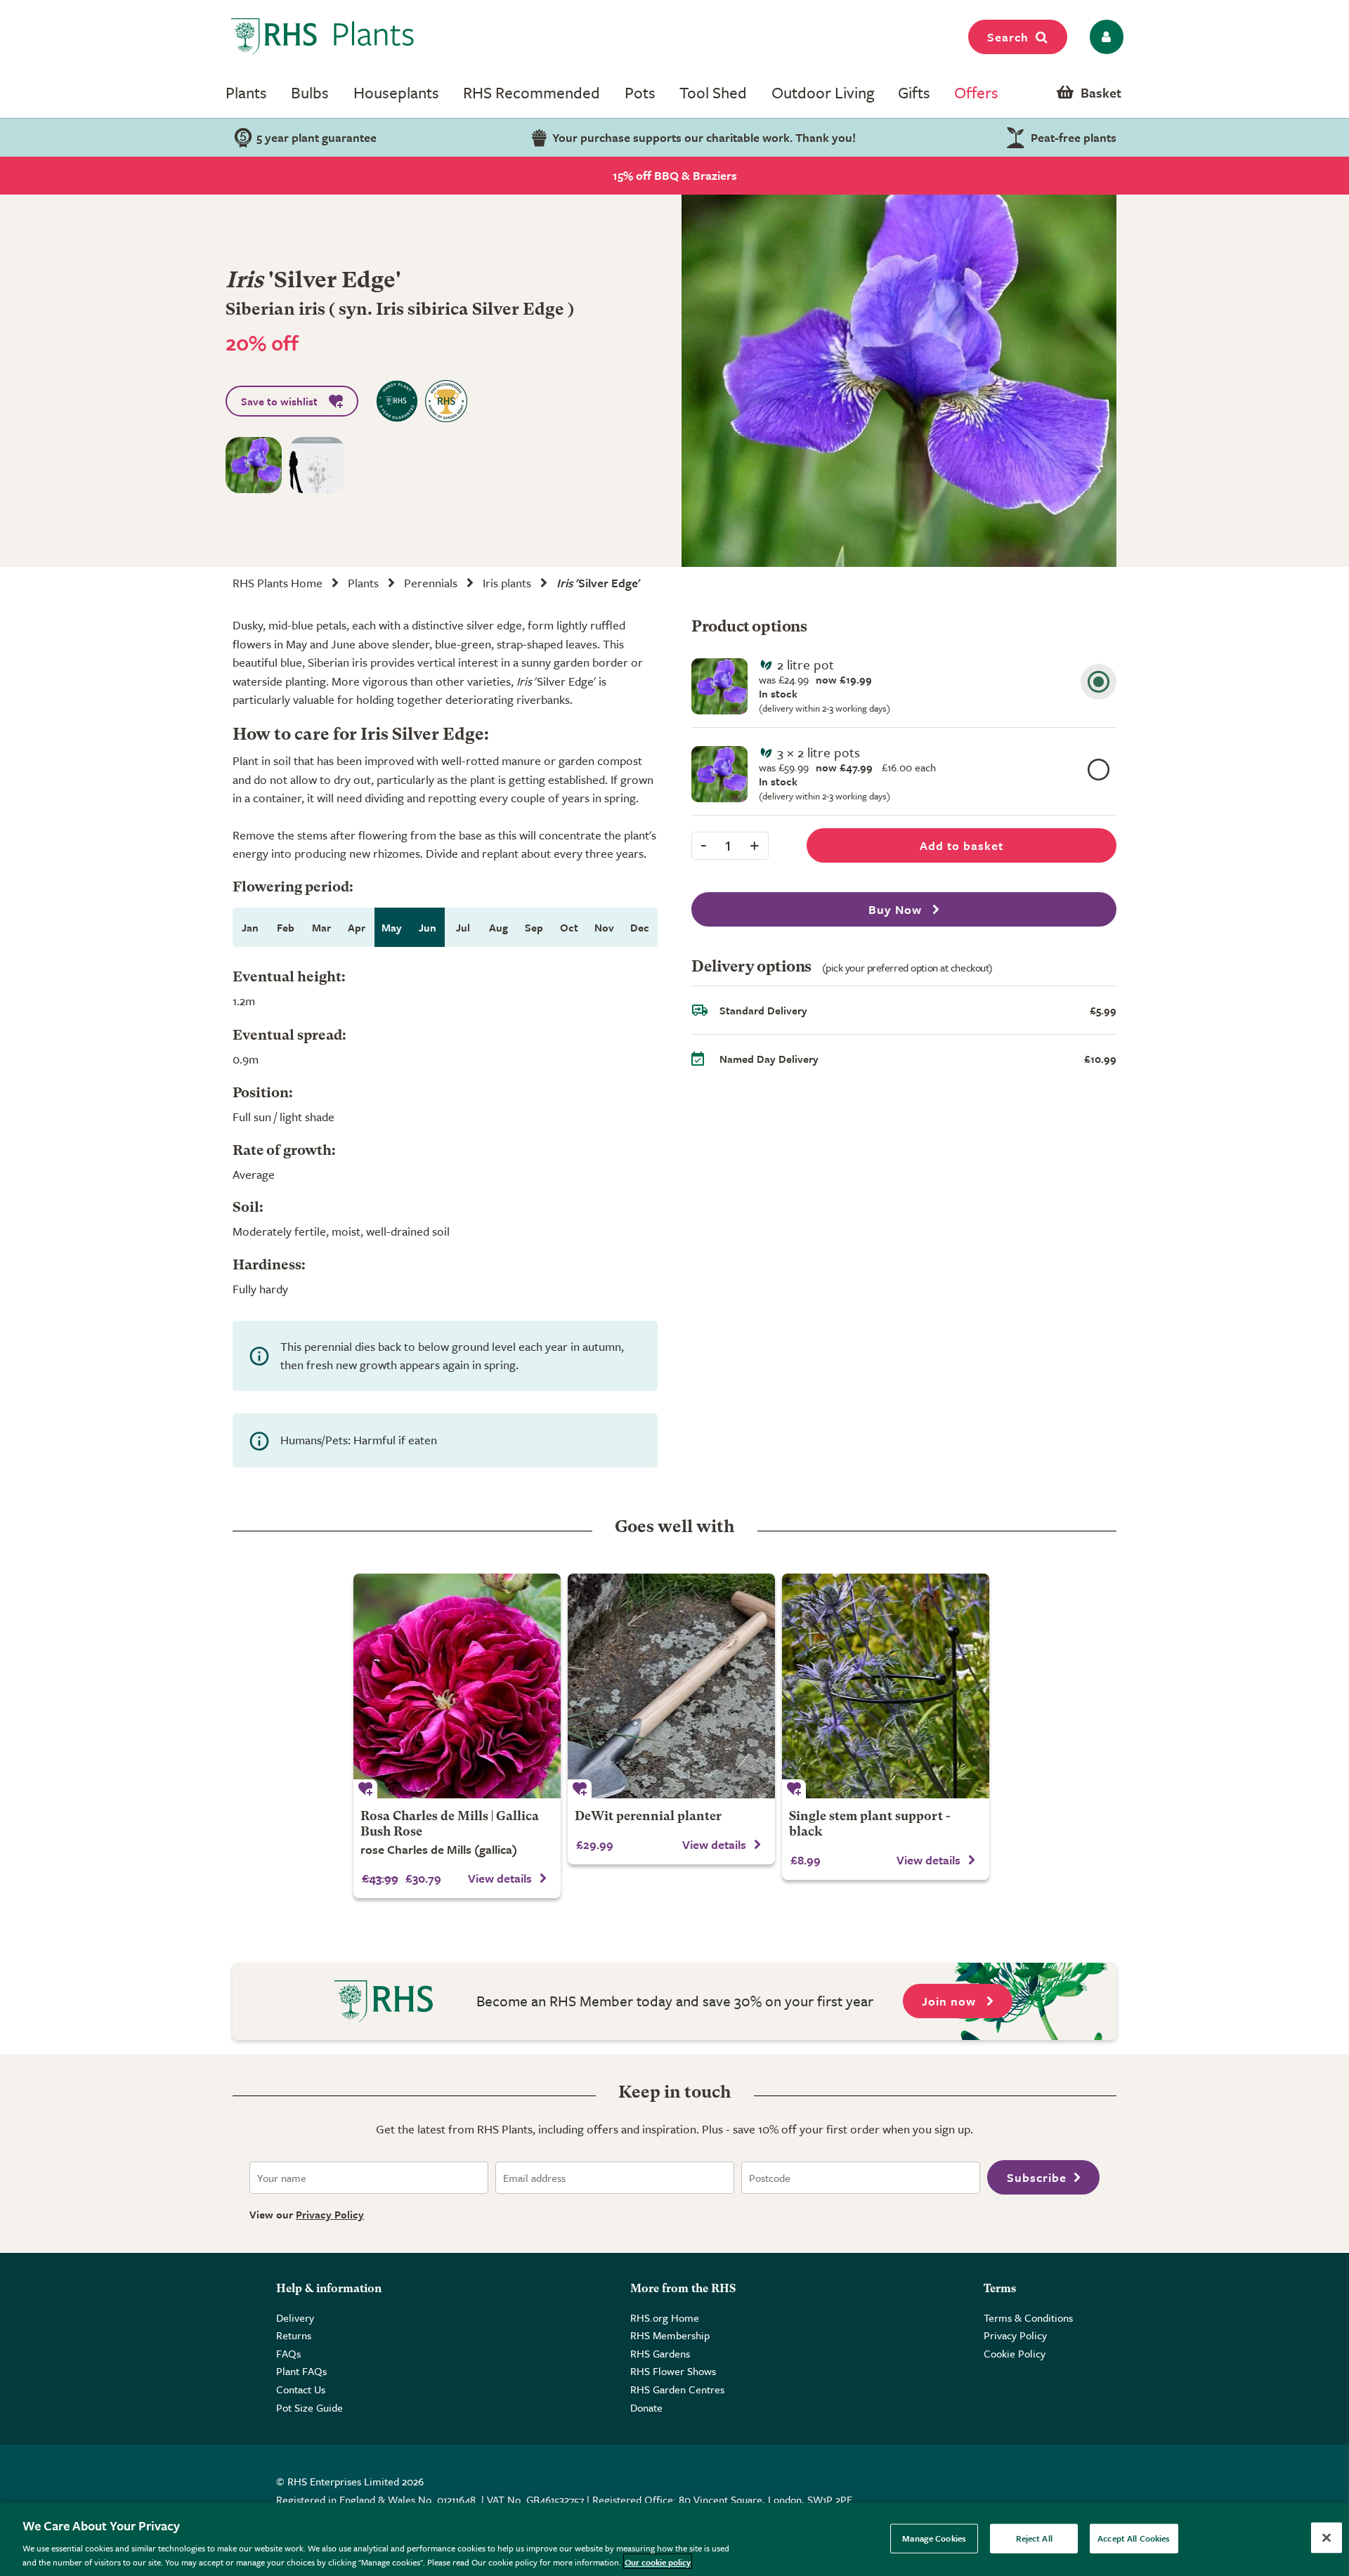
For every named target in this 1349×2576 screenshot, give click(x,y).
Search (1008, 37)
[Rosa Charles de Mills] (457, 1686)
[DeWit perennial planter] (671, 1686)
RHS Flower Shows (673, 2371)
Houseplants (396, 92)
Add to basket (962, 845)
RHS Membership (670, 2335)
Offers (976, 92)
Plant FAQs (301, 2371)
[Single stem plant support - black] (886, 1686)
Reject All (1034, 2538)
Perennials (431, 583)
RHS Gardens (660, 2353)
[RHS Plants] (323, 37)
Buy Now (897, 909)
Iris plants (507, 583)
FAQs (288, 2353)
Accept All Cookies (1134, 2538)
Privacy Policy (330, 2214)
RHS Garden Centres (677, 2389)
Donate (646, 2407)
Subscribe (1037, 2177)
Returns (294, 2335)
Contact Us (301, 2389)
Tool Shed (713, 92)
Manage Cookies (934, 2538)
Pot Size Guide (309, 2407)
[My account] (1104, 37)
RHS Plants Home (278, 583)
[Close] (1327, 2538)
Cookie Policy (1015, 2353)
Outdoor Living (823, 92)
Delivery (295, 2317)
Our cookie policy (658, 2561)
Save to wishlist (279, 401)
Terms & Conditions (1028, 2317)
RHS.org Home (665, 2317)
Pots (640, 92)
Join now (951, 2001)
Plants (246, 92)
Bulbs (310, 92)
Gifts (914, 92)
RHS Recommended (532, 92)
